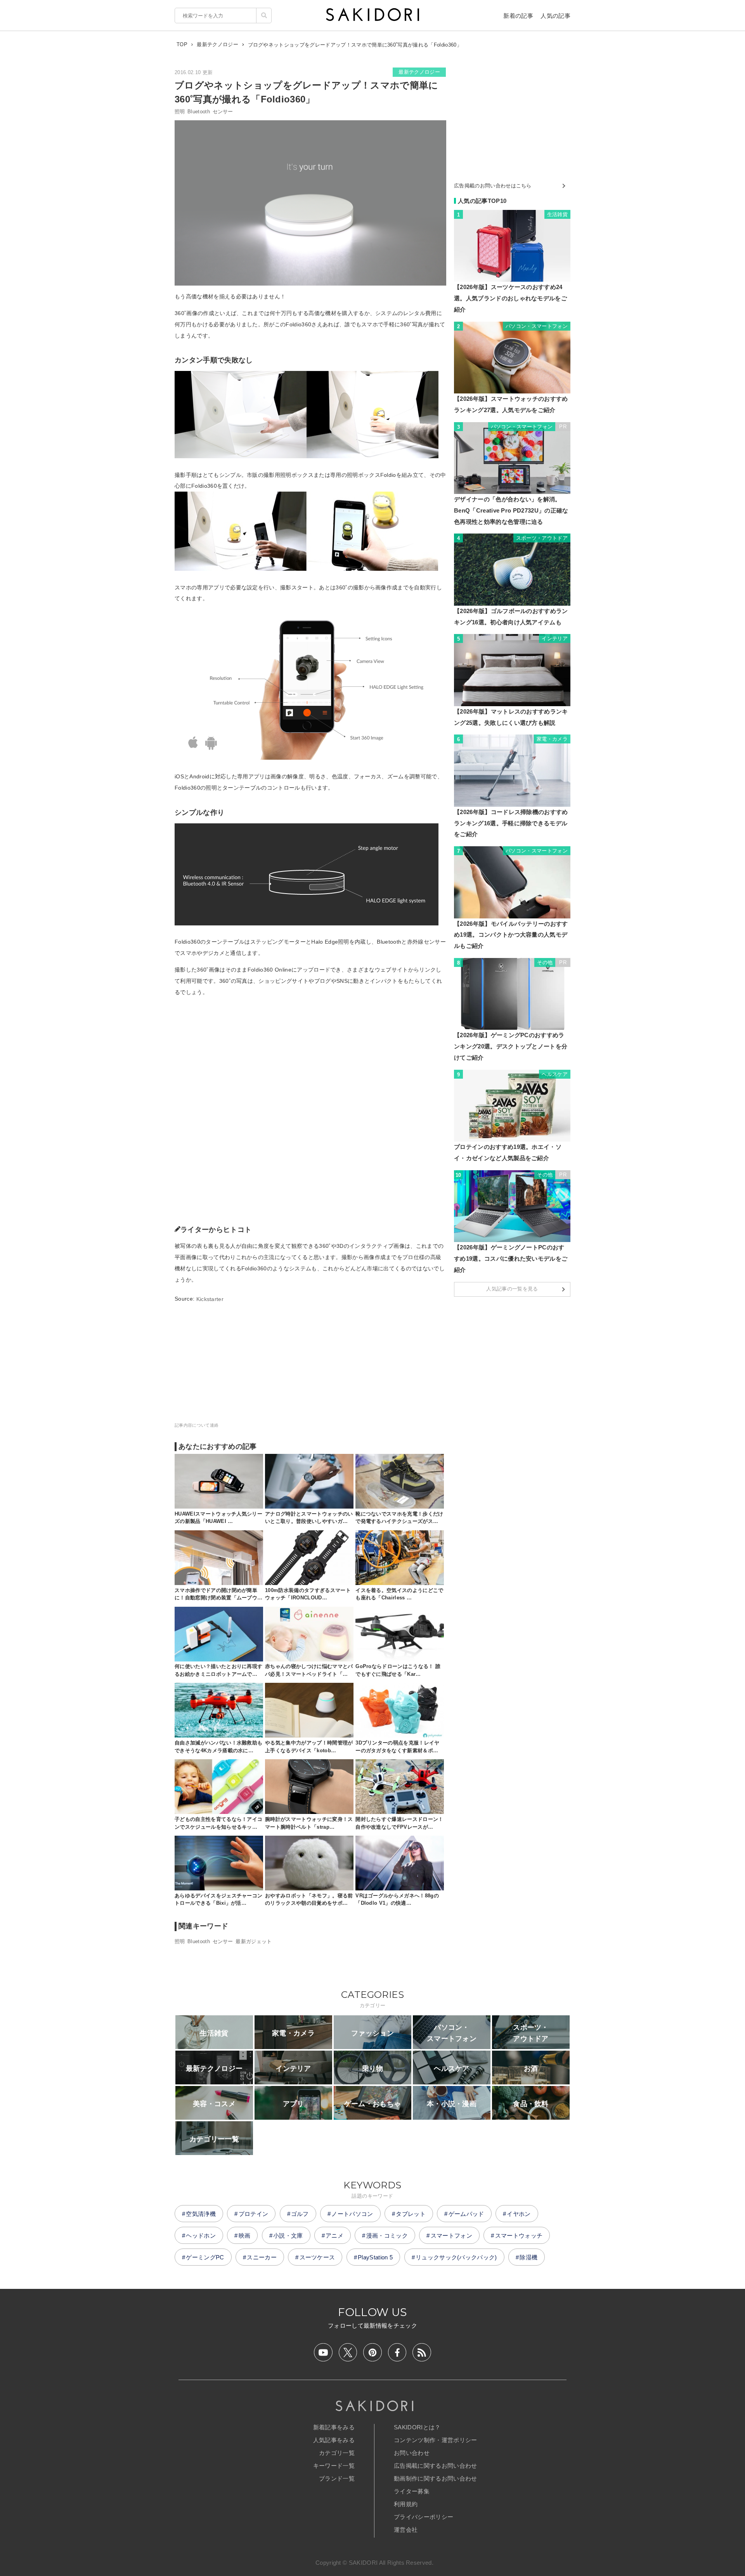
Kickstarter (210, 1299)
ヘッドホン (201, 2236)
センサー (223, 112)
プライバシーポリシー (424, 2517)
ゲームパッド (466, 2214)
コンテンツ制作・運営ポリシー (435, 2440)
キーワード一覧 (334, 2466)
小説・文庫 (288, 2236)
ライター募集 (412, 2491)
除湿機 (528, 2257)
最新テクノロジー (419, 72)
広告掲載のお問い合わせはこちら (493, 186)
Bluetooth (199, 112)
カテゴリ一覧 (337, 2453)
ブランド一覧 (337, 2478)
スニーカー (262, 2257)
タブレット (411, 2214)
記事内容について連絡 (197, 1425)
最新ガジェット (254, 1941)
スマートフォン (451, 2236)
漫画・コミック (387, 2236)
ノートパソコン (352, 2214)
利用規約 (406, 2504)
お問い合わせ (412, 2453)
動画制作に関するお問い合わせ (435, 2478)
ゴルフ (300, 2214)
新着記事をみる (334, 2427)
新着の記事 (518, 16)
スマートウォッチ (519, 2236)
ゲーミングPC (205, 2257)
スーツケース (317, 2257)
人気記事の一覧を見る (512, 1289)
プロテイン (254, 2214)
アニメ (334, 2236)
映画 (245, 2236)
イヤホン (519, 2214)
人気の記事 (555, 16)
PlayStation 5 (375, 2257)
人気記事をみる (334, 2440)
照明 (180, 112)
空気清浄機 (201, 2214)
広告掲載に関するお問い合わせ (435, 2466)
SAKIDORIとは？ (417, 2427)
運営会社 (406, 2530)
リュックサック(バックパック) (456, 2257)
